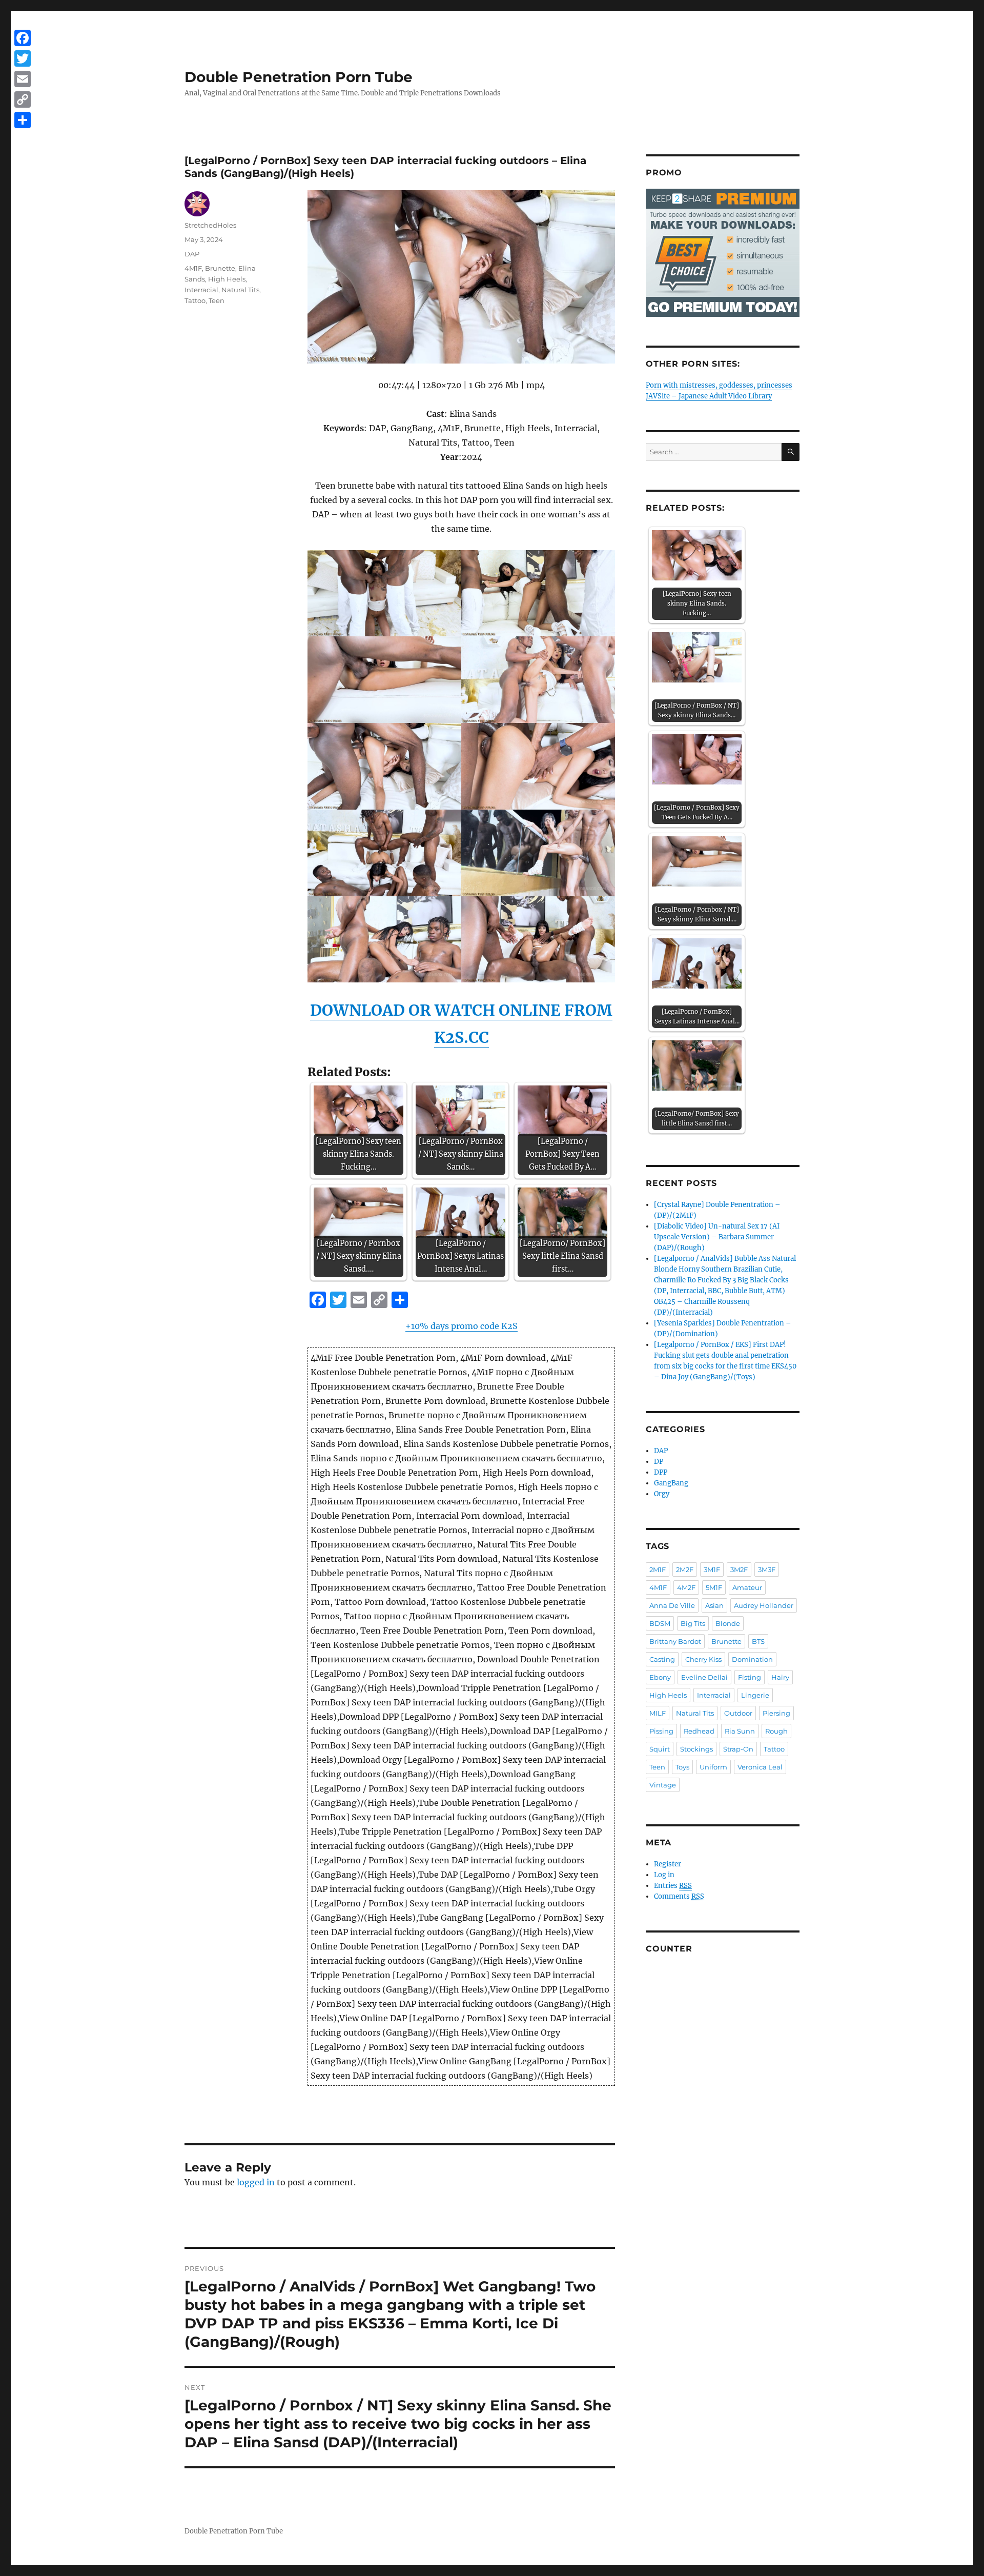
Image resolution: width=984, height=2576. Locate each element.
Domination (752, 1659)
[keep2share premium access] (723, 253)
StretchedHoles (210, 225)
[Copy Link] (23, 99)
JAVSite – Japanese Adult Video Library (709, 396)
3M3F (767, 1569)
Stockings (696, 1749)
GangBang (671, 1483)
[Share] (23, 120)
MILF (658, 1713)
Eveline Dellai (704, 1677)
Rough (776, 1731)
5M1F (714, 1587)
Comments (679, 1896)
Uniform (713, 1767)
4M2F (686, 1587)
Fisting (750, 1677)
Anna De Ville (672, 1605)
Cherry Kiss (703, 1659)
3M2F (739, 1569)
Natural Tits (240, 290)
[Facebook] (23, 38)
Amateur (747, 1587)
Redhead (699, 1731)
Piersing (776, 1713)
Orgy (662, 1494)
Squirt (660, 1749)
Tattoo (195, 300)
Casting (662, 1659)
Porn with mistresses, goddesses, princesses (719, 385)
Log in (664, 1875)
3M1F (712, 1569)
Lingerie (755, 1695)
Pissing (661, 1731)
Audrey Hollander (764, 1605)
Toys (682, 1767)
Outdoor (738, 1713)
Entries (673, 1886)
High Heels (227, 279)
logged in (256, 2182)
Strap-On (738, 1749)
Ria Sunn (740, 1731)
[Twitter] (23, 58)
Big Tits (693, 1623)
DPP (661, 1472)
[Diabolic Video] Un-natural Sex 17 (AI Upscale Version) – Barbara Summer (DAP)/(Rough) (717, 1237)
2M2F (685, 1569)
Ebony (660, 1677)
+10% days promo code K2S (462, 1326)
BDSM (660, 1623)
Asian (714, 1605)
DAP (192, 254)
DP (659, 1462)
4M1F (193, 268)
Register (668, 1864)
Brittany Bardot (675, 1641)
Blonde (728, 1623)
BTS (758, 1641)
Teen (217, 300)
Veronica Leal (760, 1767)
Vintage (663, 1785)
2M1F (658, 1569)
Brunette (220, 268)
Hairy (780, 1677)
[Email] (23, 79)
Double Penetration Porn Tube (299, 77)
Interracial (201, 290)
